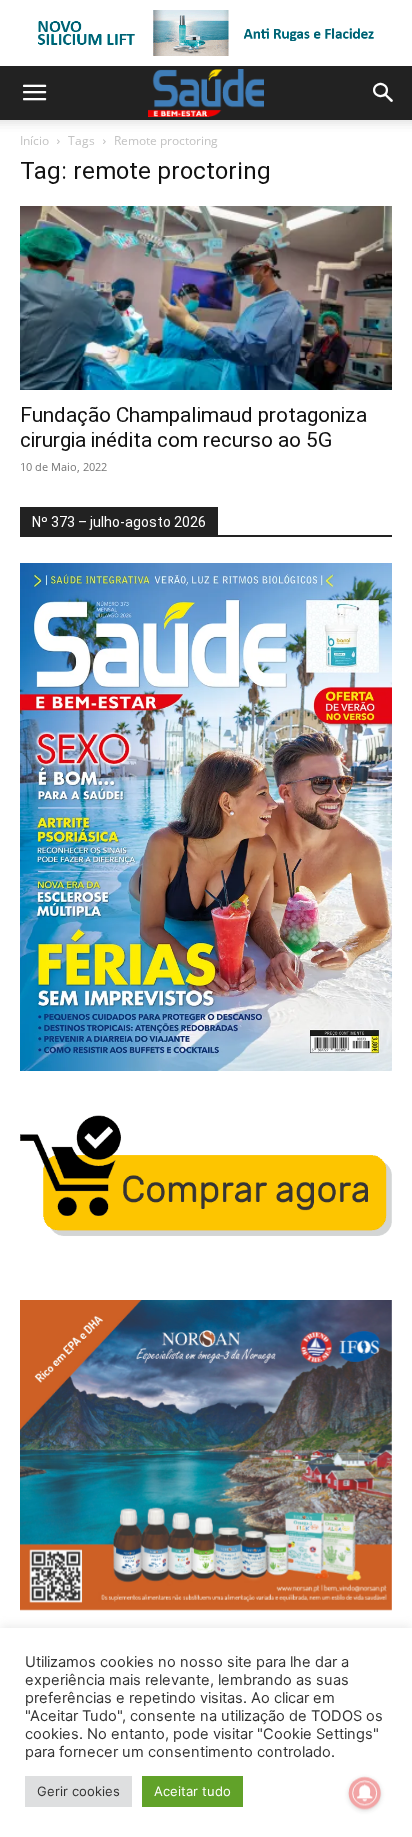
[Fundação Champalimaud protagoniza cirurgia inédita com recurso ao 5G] (206, 298)
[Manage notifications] (365, 1793)
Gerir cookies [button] (78, 1791)
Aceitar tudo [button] (192, 1791)
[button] (34, 93)
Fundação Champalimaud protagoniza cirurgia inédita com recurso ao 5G (193, 427)
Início (34, 140)
